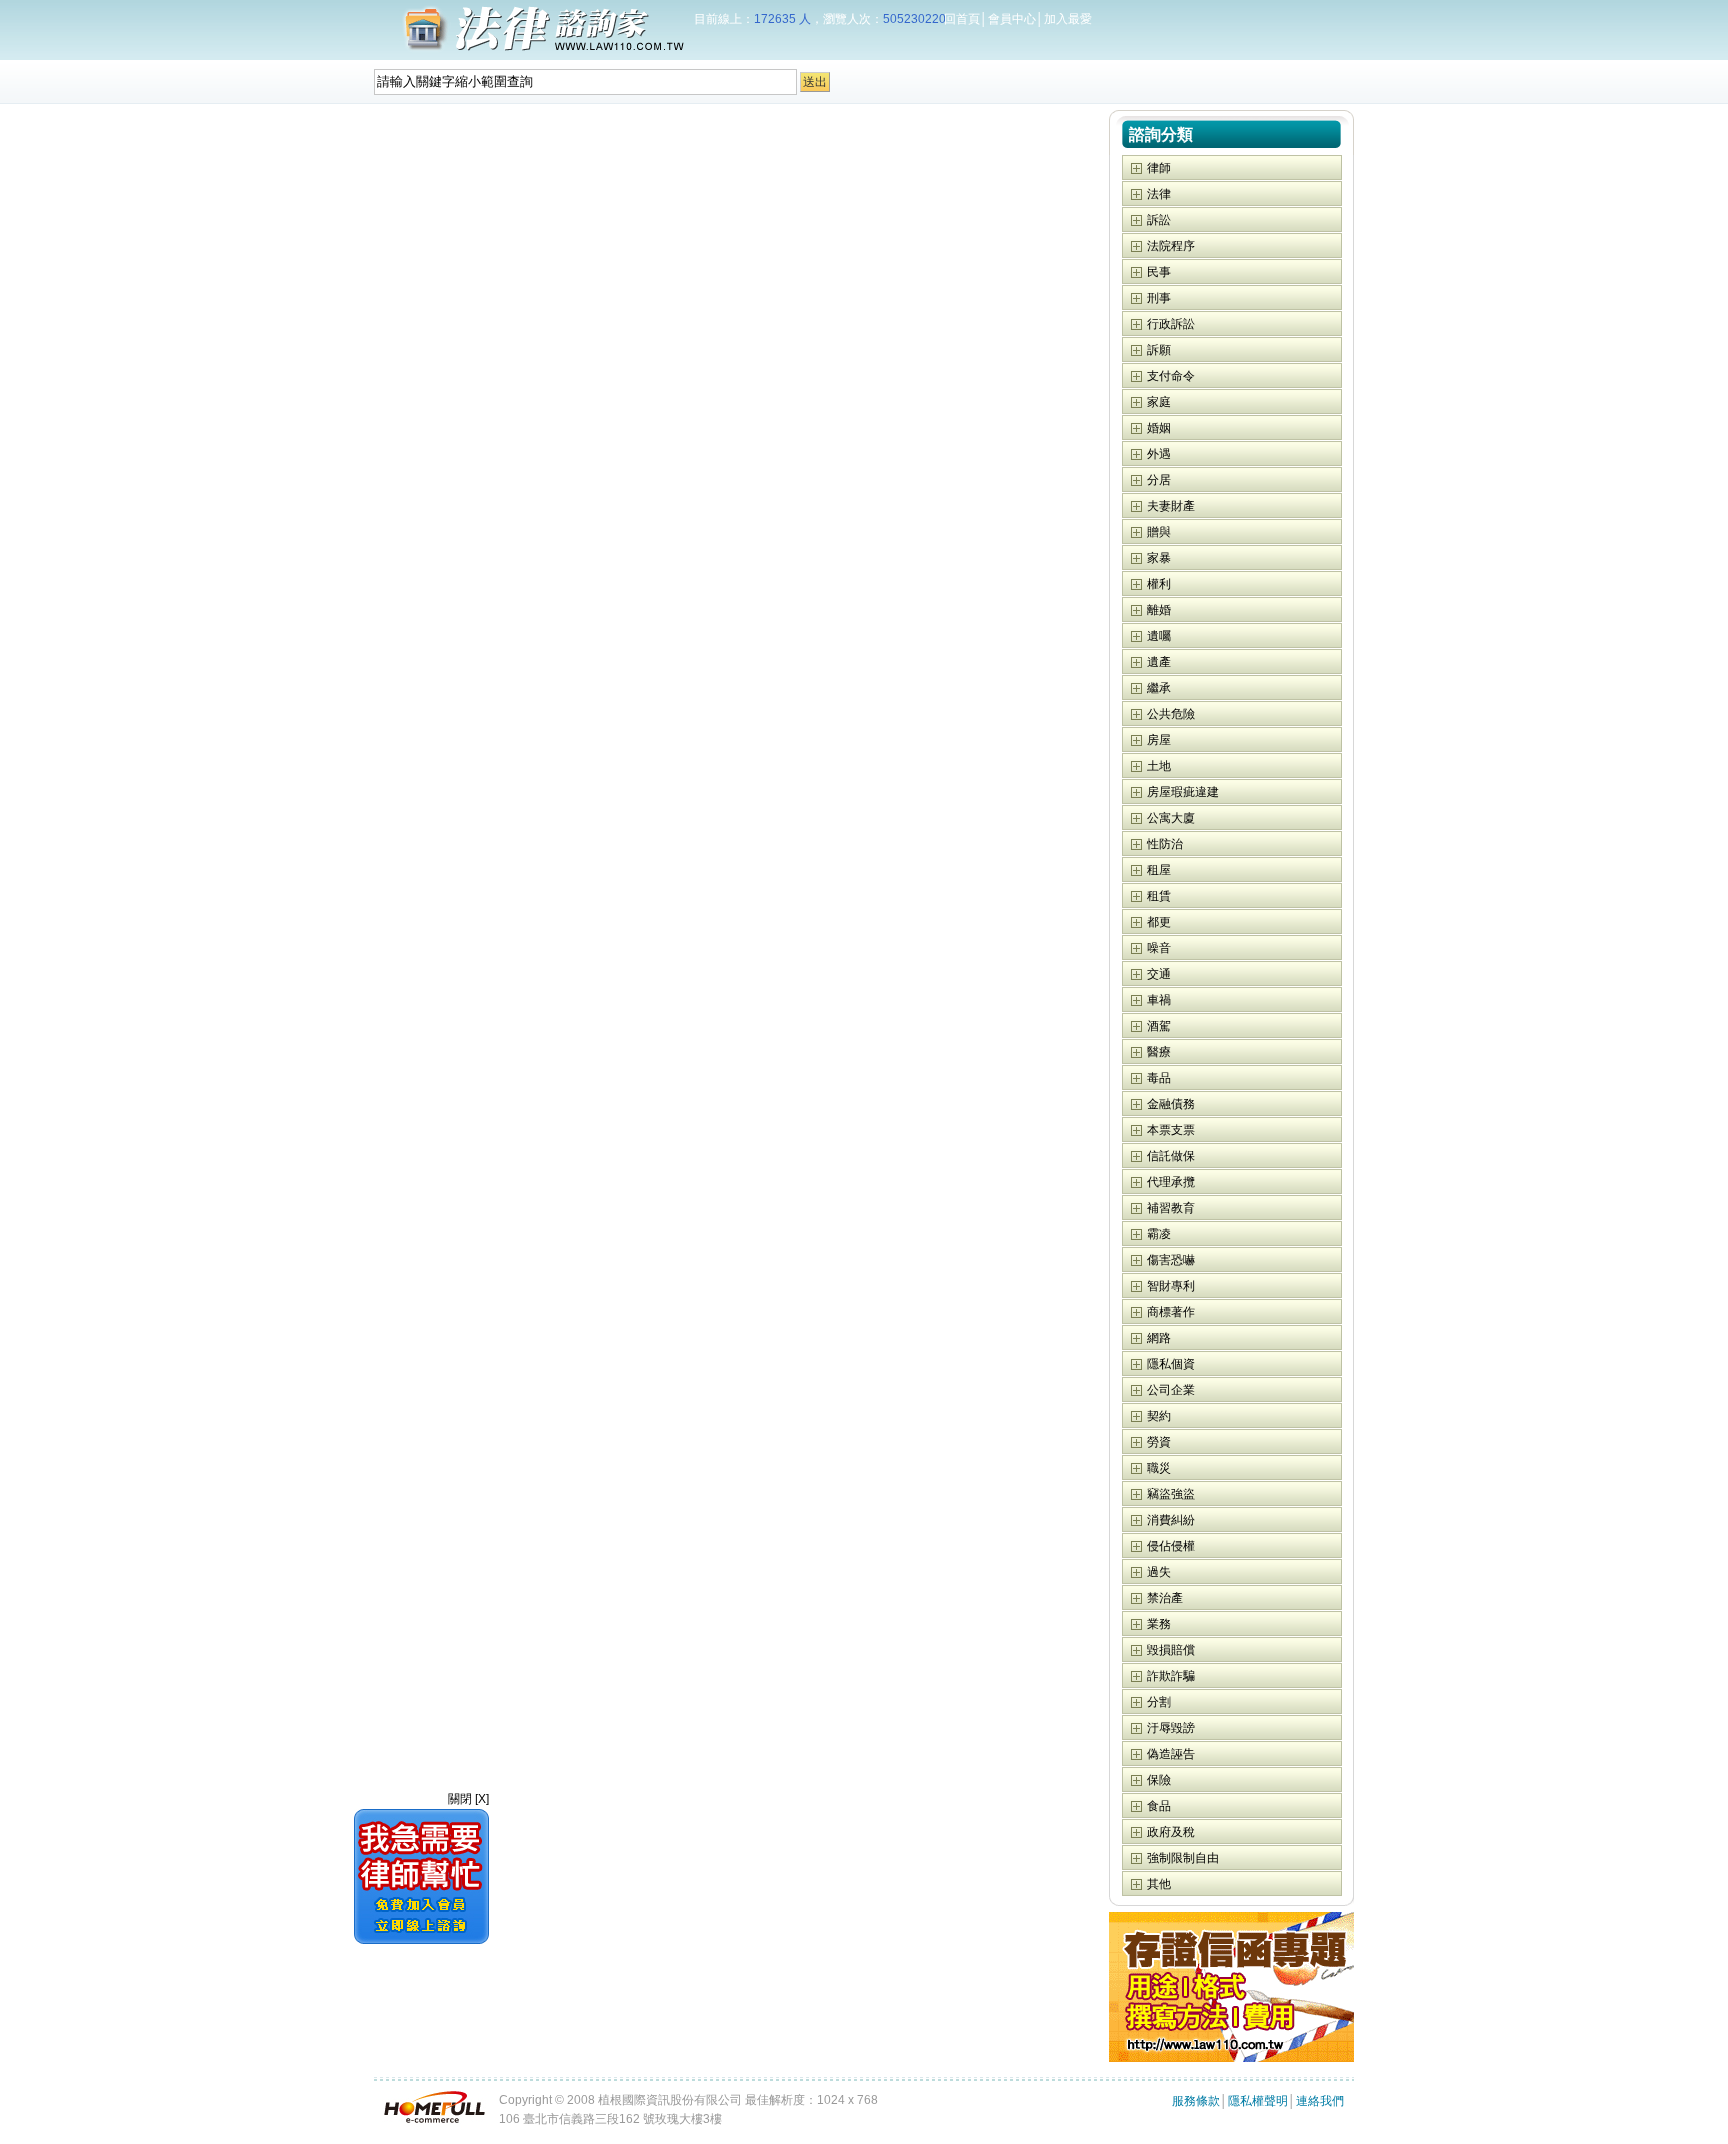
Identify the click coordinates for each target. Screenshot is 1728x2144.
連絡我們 (1320, 2101)
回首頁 (962, 19)
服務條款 (1196, 2101)
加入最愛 (1068, 19)
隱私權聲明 (1258, 2101)
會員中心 (1012, 19)
